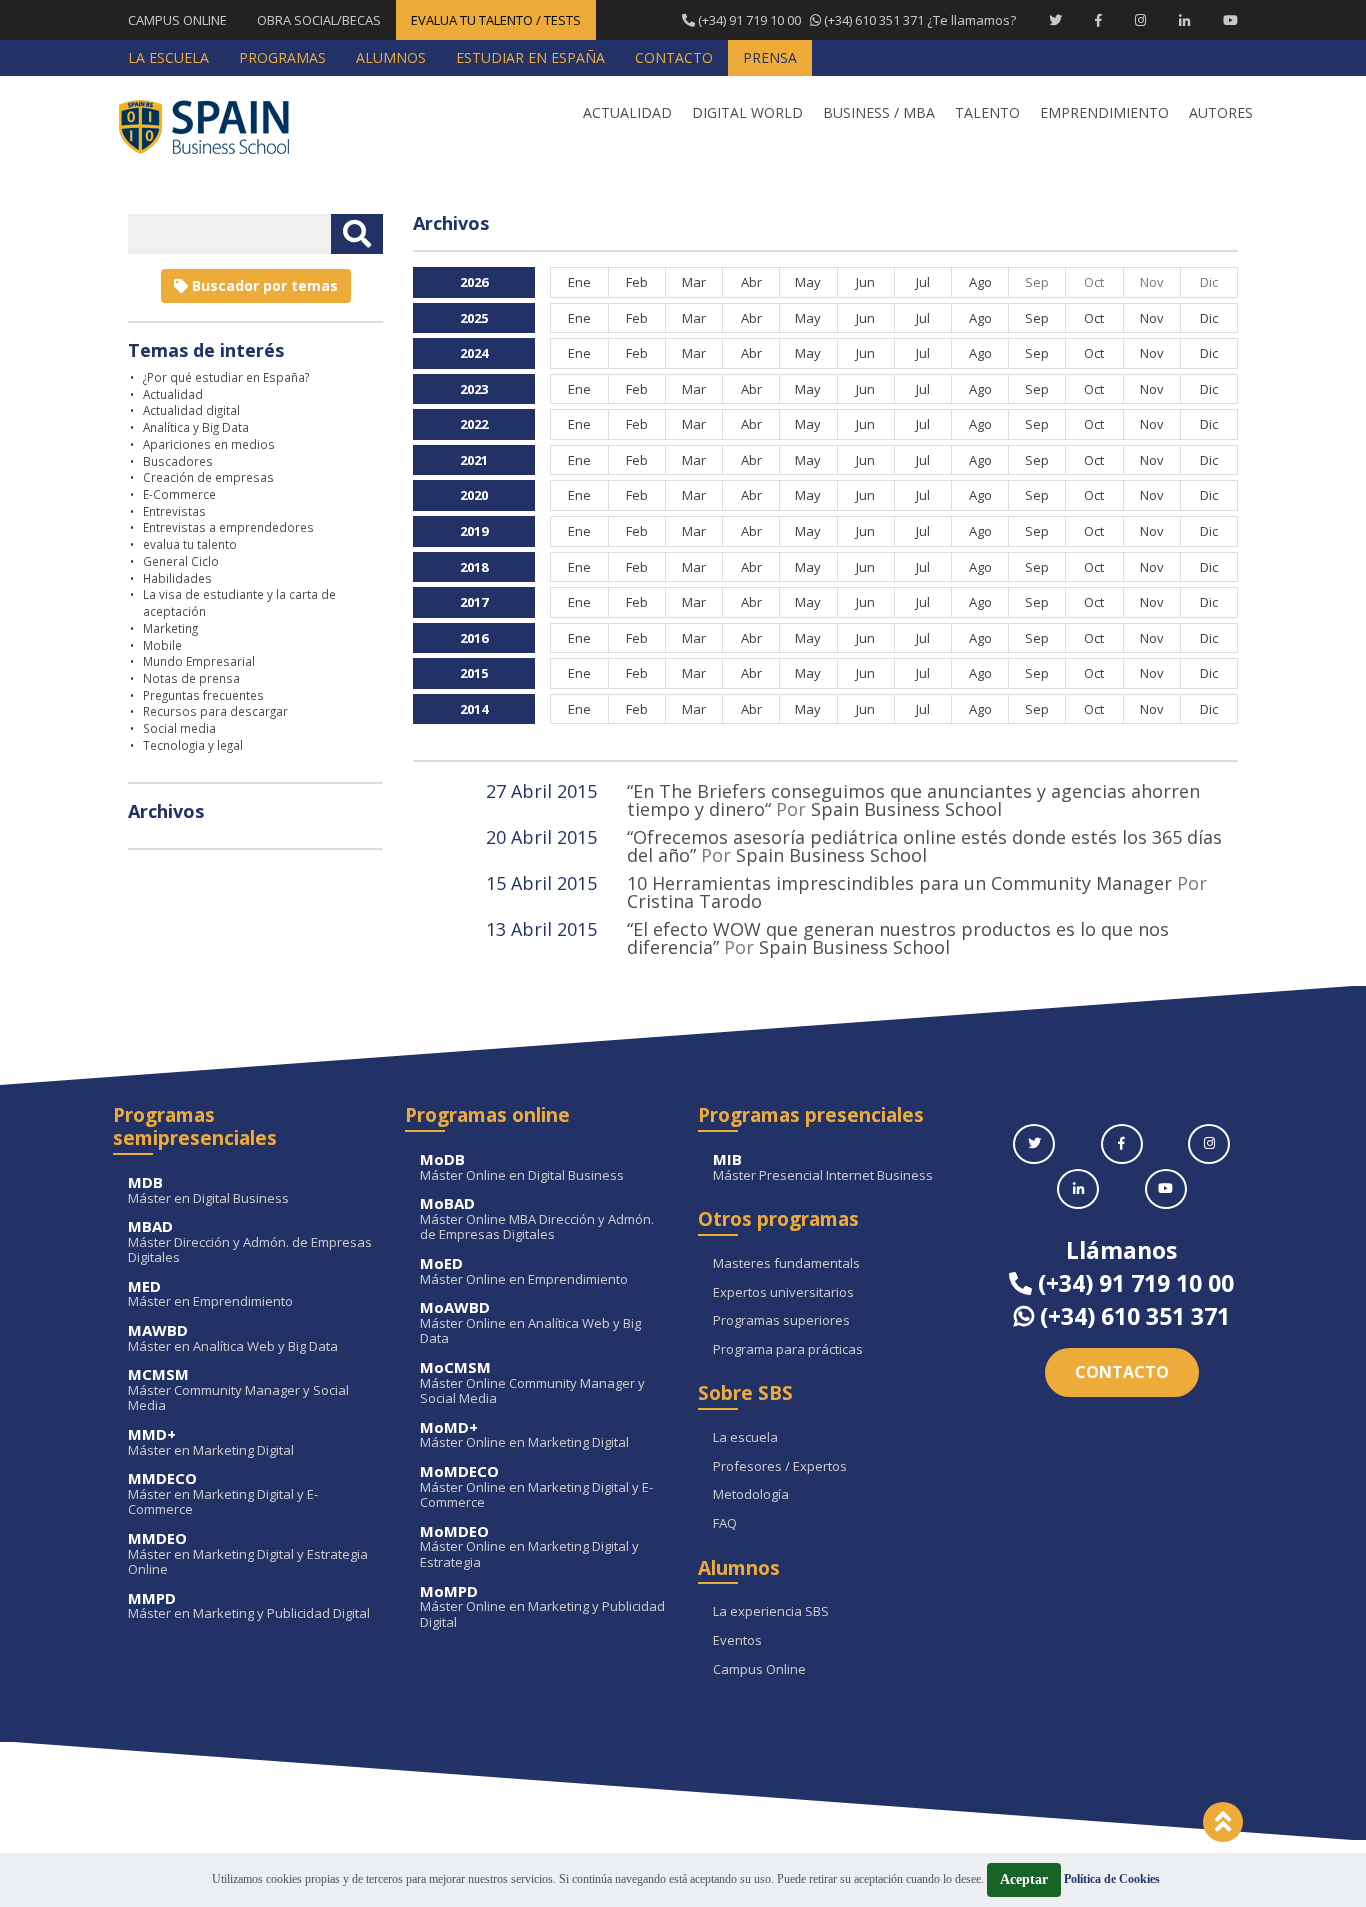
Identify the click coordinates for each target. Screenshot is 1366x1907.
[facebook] (1122, 1144)
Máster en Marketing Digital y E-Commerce (223, 1494)
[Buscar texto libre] (357, 234)
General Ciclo (181, 561)
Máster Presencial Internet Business (823, 1167)
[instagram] (1209, 1144)
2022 (474, 424)
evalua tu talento (190, 544)
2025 (474, 318)
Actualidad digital (191, 410)
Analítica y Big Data (196, 427)
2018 (474, 567)
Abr (751, 282)
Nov (1152, 318)
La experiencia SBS (771, 1612)
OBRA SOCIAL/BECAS (319, 20)
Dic (1209, 318)
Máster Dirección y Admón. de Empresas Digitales (250, 1242)
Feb (637, 282)
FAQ (725, 1524)
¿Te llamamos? (855, 20)
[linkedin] (1078, 1189)
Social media (179, 728)
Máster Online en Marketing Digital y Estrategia (529, 1547)
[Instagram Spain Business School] (1140, 20)
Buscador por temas (263, 285)
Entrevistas (174, 511)
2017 (474, 602)
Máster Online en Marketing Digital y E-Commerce (536, 1487)
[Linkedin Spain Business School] (1184, 20)
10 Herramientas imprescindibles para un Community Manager (899, 883)
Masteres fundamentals (786, 1264)
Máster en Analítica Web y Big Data (233, 1338)
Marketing (170, 628)
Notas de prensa (191, 678)
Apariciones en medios (209, 444)
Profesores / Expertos (780, 1467)
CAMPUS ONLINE (177, 20)
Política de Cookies (1112, 1879)
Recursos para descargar (215, 711)
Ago (980, 282)
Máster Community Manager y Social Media (238, 1390)
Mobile (162, 645)
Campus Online (759, 1670)
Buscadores (178, 461)
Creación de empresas (208, 477)
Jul (923, 282)
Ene (579, 282)
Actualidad (173, 394)
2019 (474, 531)
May (808, 282)
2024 (474, 353)
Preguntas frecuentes (203, 695)
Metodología (751, 1495)
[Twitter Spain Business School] (1055, 20)
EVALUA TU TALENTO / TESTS (496, 20)
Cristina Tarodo (694, 901)
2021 (474, 460)
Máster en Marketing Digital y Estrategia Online (248, 1554)
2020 (474, 495)
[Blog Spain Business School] (218, 126)
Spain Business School (906, 809)
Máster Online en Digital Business (522, 1167)
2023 (474, 389)
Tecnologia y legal (193, 745)
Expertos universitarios (783, 1293)
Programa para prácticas (788, 1350)
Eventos (737, 1641)
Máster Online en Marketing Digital (524, 1435)
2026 (474, 282)
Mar (694, 282)
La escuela (745, 1438)
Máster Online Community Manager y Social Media (532, 1383)
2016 (474, 638)
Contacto (1122, 1372)
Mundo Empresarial (199, 661)
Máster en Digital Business (208, 1190)
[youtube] (1166, 1189)
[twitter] (1034, 1144)
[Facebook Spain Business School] (1098, 20)
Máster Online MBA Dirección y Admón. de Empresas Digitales (537, 1219)
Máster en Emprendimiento (210, 1294)
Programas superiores (781, 1321)
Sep (1037, 318)
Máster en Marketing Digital (211, 1442)
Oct (1094, 318)
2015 (474, 673)
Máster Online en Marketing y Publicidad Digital (542, 1607)
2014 (474, 709)
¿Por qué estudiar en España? (226, 377)
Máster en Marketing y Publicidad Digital (249, 1606)
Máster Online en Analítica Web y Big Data (530, 1323)
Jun (865, 282)
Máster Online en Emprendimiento (524, 1271)
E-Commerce (179, 494)
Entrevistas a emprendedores (228, 527)
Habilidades (177, 578)
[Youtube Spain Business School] (1230, 20)
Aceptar (1024, 1879)
